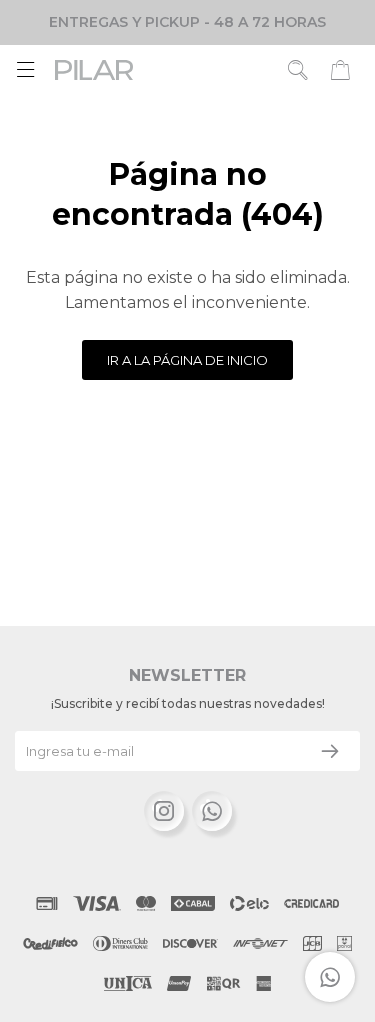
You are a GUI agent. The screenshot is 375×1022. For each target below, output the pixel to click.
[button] (298, 70)
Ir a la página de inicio (187, 360)
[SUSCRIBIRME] (330, 751)
